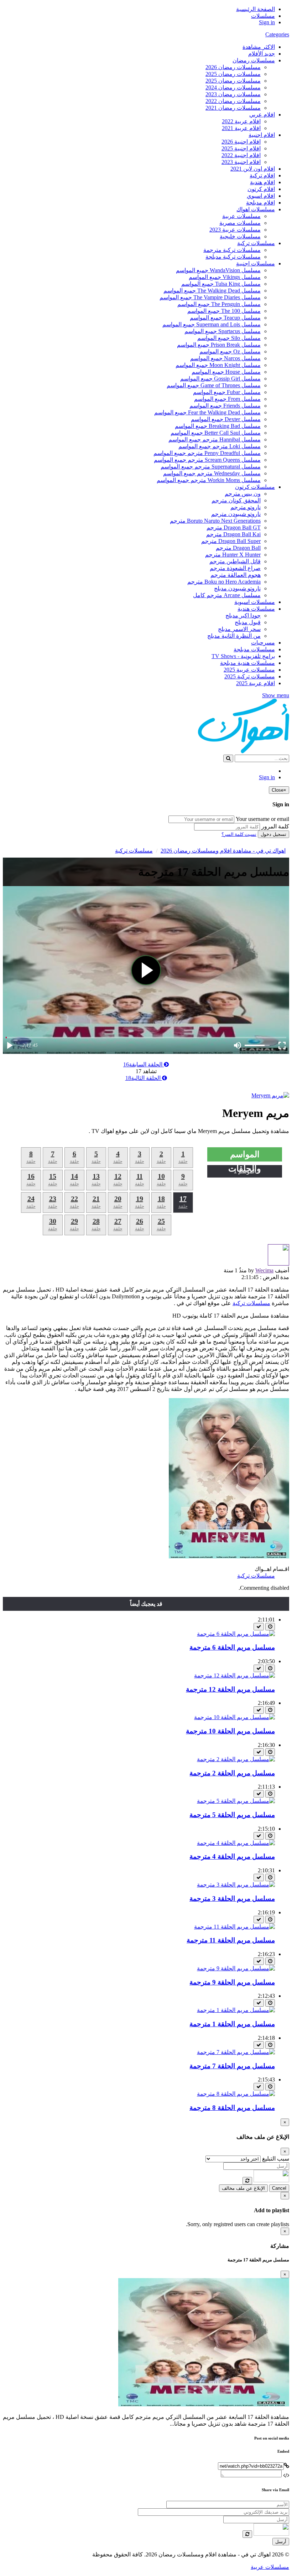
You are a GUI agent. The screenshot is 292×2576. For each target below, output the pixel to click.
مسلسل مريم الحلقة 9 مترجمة (232, 1982)
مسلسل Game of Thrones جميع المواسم (214, 385)
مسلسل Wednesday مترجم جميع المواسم (212, 473)
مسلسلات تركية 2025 (250, 676)
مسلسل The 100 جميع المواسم (224, 311)
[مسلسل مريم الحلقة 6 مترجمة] (236, 1634)
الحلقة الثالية (144, 1078)
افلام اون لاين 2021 (253, 169)
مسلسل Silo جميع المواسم (229, 338)
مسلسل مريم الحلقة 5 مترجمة (232, 1815)
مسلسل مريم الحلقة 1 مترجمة (232, 2024)
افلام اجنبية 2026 (241, 142)
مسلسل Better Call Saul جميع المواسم (216, 433)
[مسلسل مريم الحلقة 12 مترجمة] (234, 1675)
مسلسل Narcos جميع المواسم (225, 358)
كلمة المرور (275, 826)
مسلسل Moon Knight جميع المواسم (218, 365)
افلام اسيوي (261, 196)
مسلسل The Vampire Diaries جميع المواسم (210, 297)
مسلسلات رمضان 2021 (233, 108)
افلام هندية (262, 182)
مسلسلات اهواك (256, 209)
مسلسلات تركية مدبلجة (233, 257)
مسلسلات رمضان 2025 (233, 74)
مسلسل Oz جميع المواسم (230, 351)
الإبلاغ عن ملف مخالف (243, 2188)
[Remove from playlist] (259, 1627)
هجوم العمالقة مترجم (236, 575)
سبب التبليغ (276, 2159)
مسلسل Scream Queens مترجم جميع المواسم (207, 460)
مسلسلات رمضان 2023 (233, 94)
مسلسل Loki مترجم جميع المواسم (220, 446)
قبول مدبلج (248, 622)
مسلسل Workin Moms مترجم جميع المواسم (209, 480)
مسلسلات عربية (241, 216)
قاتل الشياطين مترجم (235, 561)
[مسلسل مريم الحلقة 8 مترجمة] (236, 2094)
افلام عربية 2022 (241, 121)
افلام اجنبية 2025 (241, 148)
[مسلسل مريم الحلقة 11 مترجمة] (234, 1927)
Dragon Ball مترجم (238, 548)
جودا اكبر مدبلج (243, 615)
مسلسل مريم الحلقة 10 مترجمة (230, 1731)
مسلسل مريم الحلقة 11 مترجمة (231, 1940)
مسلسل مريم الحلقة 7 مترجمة (232, 2066)
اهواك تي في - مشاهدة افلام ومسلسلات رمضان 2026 (223, 851)
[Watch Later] (270, 1627)
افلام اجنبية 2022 (241, 155)
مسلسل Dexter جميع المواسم (226, 419)
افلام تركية (262, 175)
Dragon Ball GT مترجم (234, 527)
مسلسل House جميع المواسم (226, 372)
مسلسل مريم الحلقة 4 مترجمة (232, 1856)
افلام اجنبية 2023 (241, 162)
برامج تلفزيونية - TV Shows (243, 656)
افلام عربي (262, 115)
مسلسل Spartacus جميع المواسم (223, 331)
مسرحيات (263, 643)
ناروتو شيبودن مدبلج (237, 588)
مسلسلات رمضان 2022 (233, 101)
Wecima (264, 1270)
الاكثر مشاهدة (259, 47)
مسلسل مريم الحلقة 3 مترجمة (232, 1899)
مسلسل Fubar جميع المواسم (227, 392)
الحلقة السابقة (144, 1064)
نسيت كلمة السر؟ (239, 834)
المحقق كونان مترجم (236, 500)
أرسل (281, 2542)
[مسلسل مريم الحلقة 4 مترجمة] (236, 1843)
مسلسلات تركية (256, 243)
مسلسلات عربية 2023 (235, 230)
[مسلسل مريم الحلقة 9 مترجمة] (236, 1968)
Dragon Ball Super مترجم (231, 541)
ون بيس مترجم (243, 494)
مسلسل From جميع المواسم (227, 399)
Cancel (279, 2188)
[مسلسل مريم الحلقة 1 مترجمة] (236, 2010)
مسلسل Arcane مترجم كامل (227, 595)
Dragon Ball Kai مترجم (233, 534)
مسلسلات (263, 16)
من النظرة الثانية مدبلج (234, 636)
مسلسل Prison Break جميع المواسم (219, 345)
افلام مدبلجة (260, 203)
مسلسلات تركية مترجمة (232, 250)
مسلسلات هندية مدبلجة (247, 663)
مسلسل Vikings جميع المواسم (225, 277)
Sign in (267, 22)
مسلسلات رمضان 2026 (233, 67)
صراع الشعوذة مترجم (235, 568)
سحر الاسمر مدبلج (239, 629)
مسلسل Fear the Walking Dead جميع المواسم (207, 412)
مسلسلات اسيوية (255, 602)
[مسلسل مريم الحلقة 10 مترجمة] (234, 1717)
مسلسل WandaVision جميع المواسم (218, 270)
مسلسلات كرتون (255, 487)
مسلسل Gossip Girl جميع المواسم (220, 379)
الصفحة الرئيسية (255, 9)
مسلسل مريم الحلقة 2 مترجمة (232, 1773)
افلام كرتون (261, 189)
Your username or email (262, 819)
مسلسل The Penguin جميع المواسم (219, 304)
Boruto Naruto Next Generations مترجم (215, 521)
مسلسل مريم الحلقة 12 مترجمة (230, 1689)
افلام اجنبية (262, 135)
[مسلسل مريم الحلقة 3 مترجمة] (236, 1885)
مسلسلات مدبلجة (254, 649)
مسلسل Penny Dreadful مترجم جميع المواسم (207, 453)
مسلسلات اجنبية (255, 263)
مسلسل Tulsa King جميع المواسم (221, 284)
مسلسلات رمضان (254, 60)
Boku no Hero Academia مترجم (224, 582)
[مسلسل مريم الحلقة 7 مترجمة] (236, 2052)
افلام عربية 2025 (255, 683)
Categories (277, 34)
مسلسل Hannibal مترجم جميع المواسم (215, 439)
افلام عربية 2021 (241, 128)
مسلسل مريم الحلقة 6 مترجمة (232, 1647)
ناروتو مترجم (246, 507)
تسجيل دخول (273, 834)
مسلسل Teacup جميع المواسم (225, 318)
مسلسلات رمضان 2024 (233, 87)
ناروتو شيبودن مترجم (236, 514)
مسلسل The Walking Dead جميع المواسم (212, 291)
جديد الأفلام (262, 54)
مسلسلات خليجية (240, 236)
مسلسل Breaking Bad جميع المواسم (218, 426)
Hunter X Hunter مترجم (233, 555)
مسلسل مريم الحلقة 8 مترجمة (232, 2108)
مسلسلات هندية (256, 609)
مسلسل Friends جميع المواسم (225, 406)
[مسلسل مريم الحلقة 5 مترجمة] (236, 1801)
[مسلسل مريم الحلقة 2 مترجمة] (236, 1759)
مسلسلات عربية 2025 (249, 670)
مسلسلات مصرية (240, 223)
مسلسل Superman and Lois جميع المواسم (212, 324)
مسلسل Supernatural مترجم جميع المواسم (211, 467)
